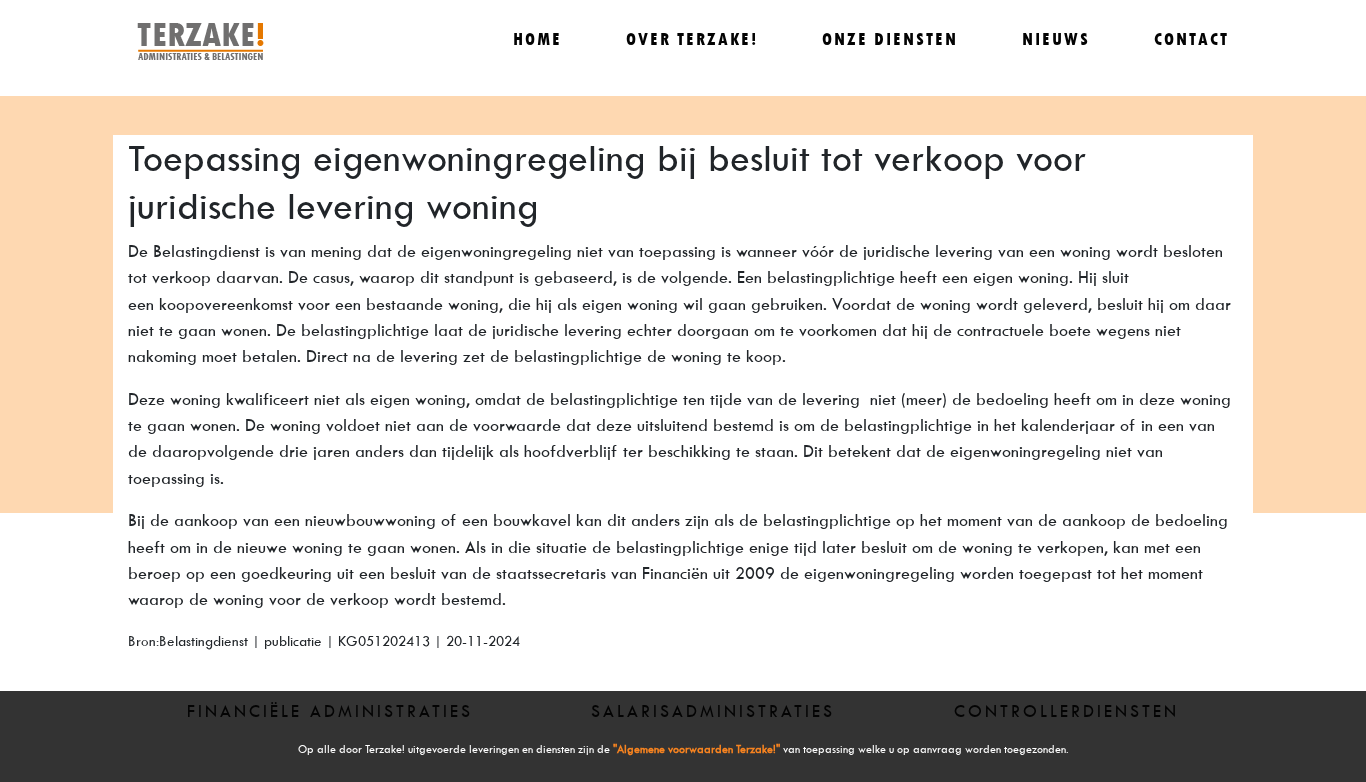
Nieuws (1056, 39)
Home (537, 39)
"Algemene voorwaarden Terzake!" (696, 749)
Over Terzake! (692, 39)
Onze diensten (890, 39)
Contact (1191, 39)
